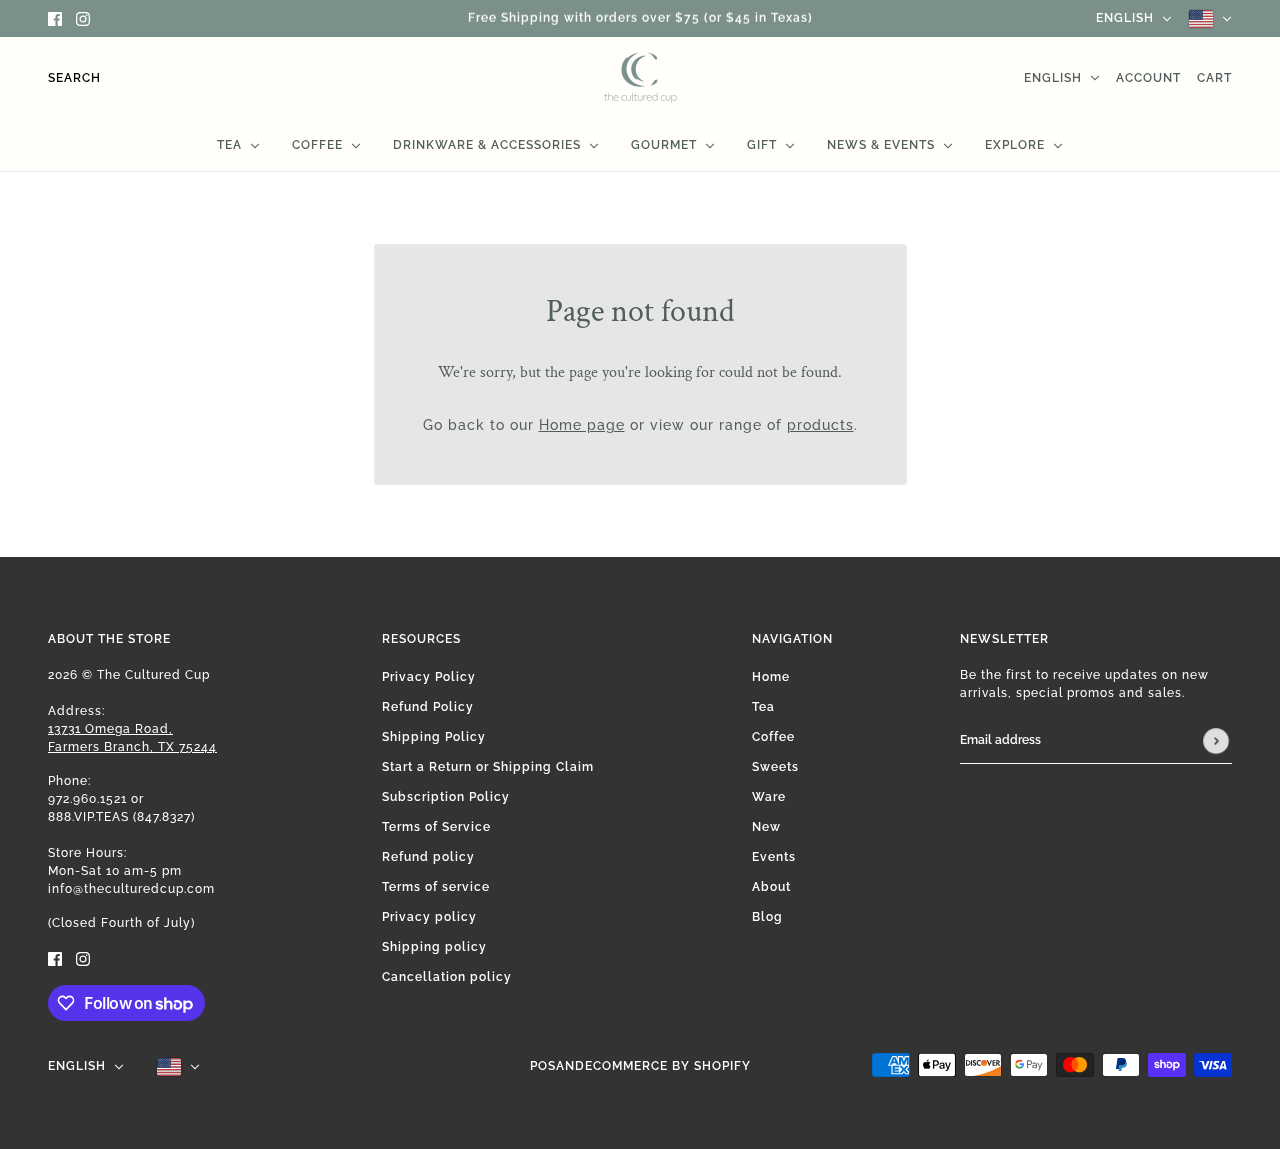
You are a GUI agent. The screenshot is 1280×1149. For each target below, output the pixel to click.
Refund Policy (428, 707)
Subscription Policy (446, 797)
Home (771, 677)
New (766, 827)
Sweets (775, 767)
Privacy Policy (429, 677)
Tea (763, 707)
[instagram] (83, 18)
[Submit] (1216, 741)
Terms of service (436, 887)
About (771, 887)
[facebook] (55, 18)
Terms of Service (436, 827)
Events (774, 857)
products (820, 425)
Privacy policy (429, 917)
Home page (582, 425)
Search (74, 78)
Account (1148, 78)
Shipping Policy (434, 737)
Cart (1214, 78)
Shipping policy (434, 947)
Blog (767, 917)
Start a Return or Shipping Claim (488, 767)
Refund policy (428, 857)
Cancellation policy (447, 977)
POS (543, 1066)
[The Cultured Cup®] (640, 78)
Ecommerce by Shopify (668, 1066)
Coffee (773, 737)
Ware (769, 797)
